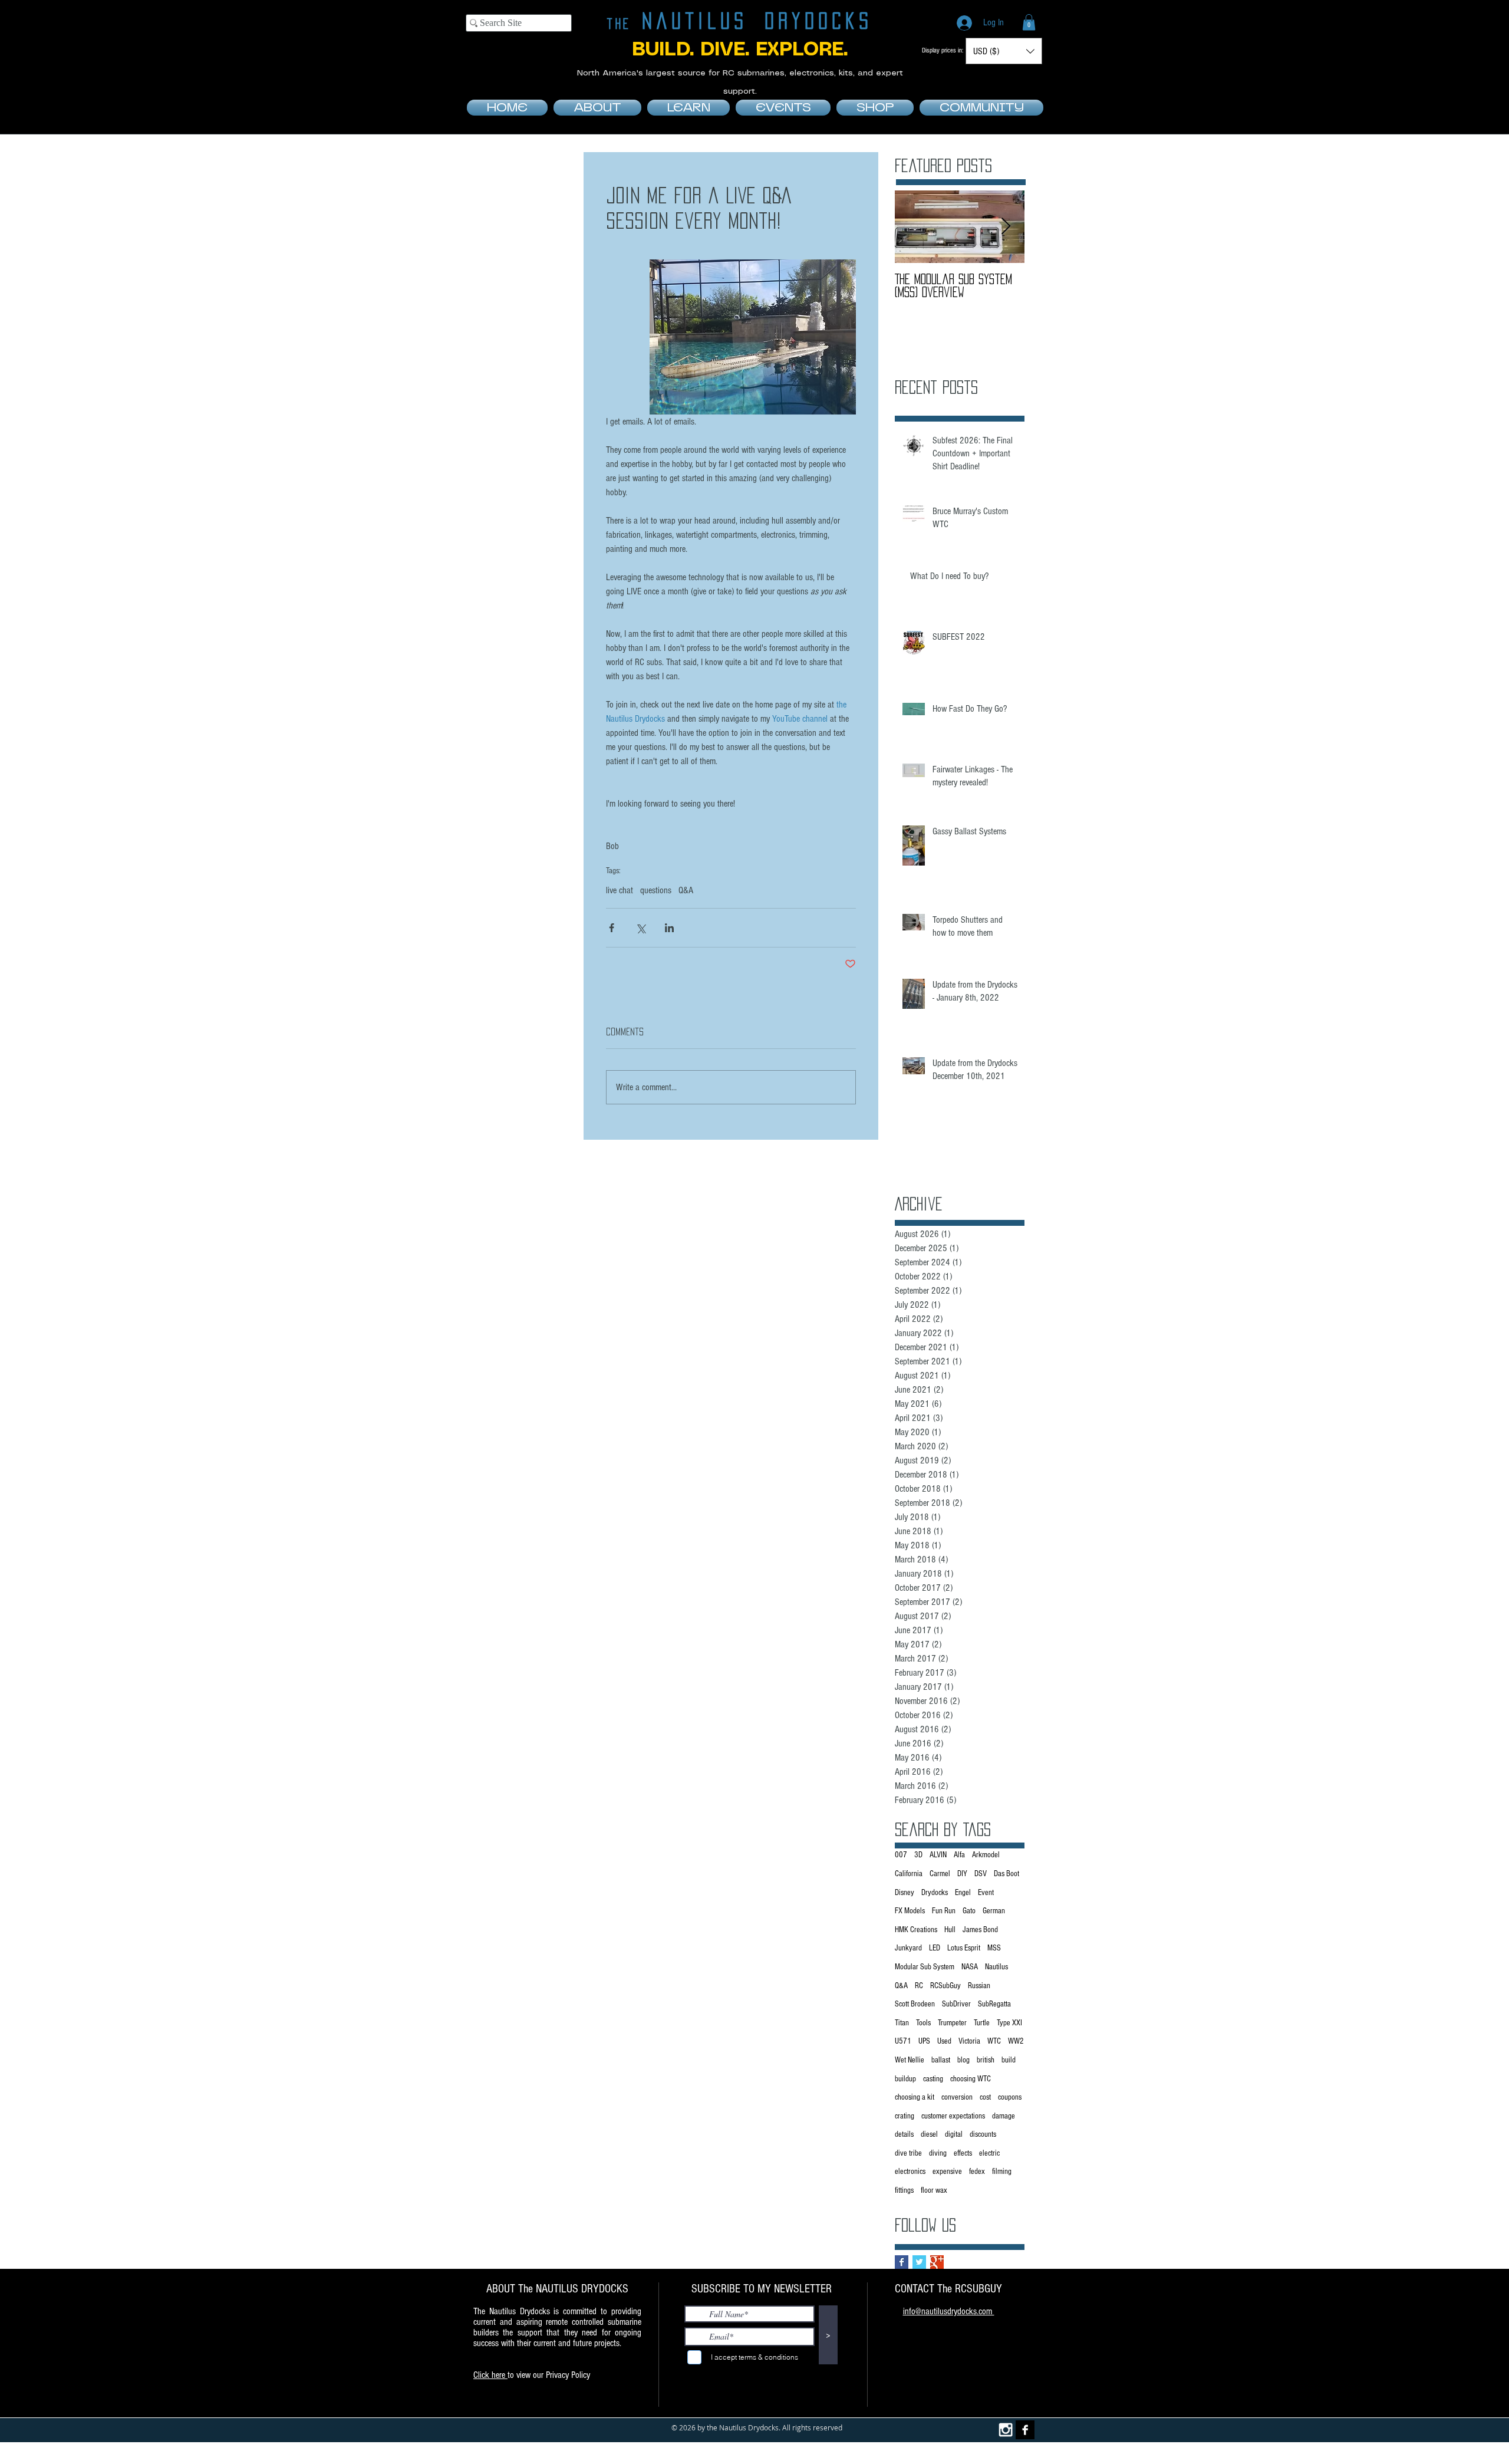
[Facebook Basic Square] (902, 2262)
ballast (941, 2060)
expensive (947, 2172)
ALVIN (938, 1855)
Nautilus (996, 1967)
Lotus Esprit (964, 1948)
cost (985, 2097)
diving (938, 2153)
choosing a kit (915, 2097)
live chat (620, 890)
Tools (923, 2023)
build (1009, 2060)
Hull (950, 1930)
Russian (979, 1986)
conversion (957, 2097)
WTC (994, 2041)
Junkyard (908, 1948)
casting (933, 2079)
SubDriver (956, 2004)
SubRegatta (994, 2004)
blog (963, 2060)
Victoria (969, 2041)
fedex (977, 2172)
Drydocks (935, 1893)
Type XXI (1009, 2023)
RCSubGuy (945, 1986)
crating (905, 2116)
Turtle (982, 2023)
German (994, 1911)
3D (918, 1855)
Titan (902, 2023)
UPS (924, 2041)
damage (1004, 2116)
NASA (970, 1967)
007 (901, 1855)
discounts (983, 2134)
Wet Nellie (910, 2060)
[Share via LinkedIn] (669, 928)
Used (944, 2041)
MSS (994, 1948)
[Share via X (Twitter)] (640, 928)
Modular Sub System (925, 1967)
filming (1002, 2172)
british (986, 2060)
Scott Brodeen (915, 2004)
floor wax (934, 2190)
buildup (905, 2079)
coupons (1010, 2097)
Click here (490, 2375)
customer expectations (953, 2116)
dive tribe (908, 2153)
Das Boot (1006, 1874)
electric (989, 2153)
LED (935, 1948)
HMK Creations (916, 1930)
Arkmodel (986, 1855)
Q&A (686, 890)
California (909, 1874)
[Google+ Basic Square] (937, 2262)
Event (986, 1893)
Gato (969, 1911)
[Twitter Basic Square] (919, 2262)
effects (963, 2153)
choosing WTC (971, 2079)
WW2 (1016, 2041)
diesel (929, 2134)
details (904, 2134)
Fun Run (944, 1911)
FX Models (910, 1911)
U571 (903, 2041)
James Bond (980, 1930)
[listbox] (1004, 51)
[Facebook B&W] (1025, 2430)
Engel (963, 1893)
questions (656, 890)
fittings (904, 2190)
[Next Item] (1006, 227)
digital (954, 2134)
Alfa (959, 1855)
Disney (905, 1893)
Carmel (940, 1874)
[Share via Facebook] (612, 928)
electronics (910, 2172)
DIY (962, 1874)
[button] (1029, 22)
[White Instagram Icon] (1006, 2430)
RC (919, 1986)
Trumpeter (952, 2023)
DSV (981, 1874)
